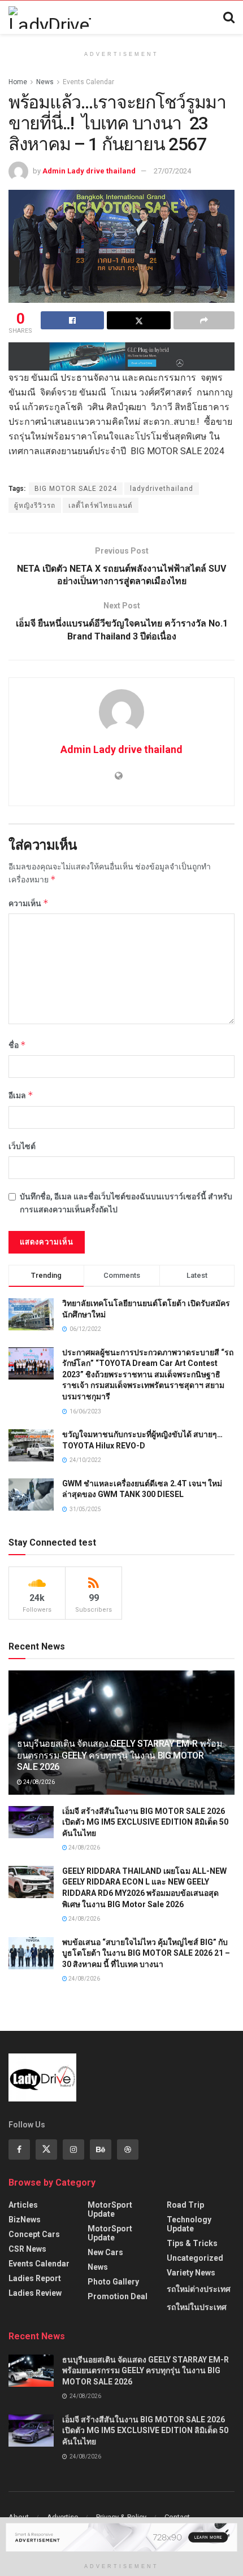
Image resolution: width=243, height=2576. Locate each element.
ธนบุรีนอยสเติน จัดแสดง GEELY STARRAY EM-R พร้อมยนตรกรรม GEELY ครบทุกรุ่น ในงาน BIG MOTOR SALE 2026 (120, 1755)
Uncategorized (195, 2258)
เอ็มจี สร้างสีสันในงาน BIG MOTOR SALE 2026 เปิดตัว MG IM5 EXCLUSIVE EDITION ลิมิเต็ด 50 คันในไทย (145, 1822)
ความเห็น (29, 903)
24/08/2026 (38, 1782)
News (45, 82)
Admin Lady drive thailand (89, 171)
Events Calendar (88, 82)
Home (18, 82)
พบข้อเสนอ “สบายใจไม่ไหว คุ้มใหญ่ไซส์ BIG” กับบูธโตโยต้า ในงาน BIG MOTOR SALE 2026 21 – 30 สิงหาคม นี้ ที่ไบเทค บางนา (146, 1953)
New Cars (105, 2252)
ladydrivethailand (162, 489)
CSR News (27, 2249)
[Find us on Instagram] (73, 2149)
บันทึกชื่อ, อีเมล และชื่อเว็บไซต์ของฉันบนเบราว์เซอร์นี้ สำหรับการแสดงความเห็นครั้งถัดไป (126, 1203)
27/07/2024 (172, 171)
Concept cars (34, 2234)
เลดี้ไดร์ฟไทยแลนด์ (101, 506)
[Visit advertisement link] (121, 356)
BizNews (25, 2220)
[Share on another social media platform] (204, 320)
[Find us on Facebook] (19, 2149)
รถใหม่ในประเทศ (197, 2307)
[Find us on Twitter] (46, 2149)
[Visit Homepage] (50, 18)
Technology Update (189, 2224)
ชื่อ (17, 1045)
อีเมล (21, 1095)
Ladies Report (35, 2278)
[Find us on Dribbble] (128, 2149)
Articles (23, 2205)
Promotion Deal (118, 2296)
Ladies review (35, 2293)
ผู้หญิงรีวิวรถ (35, 506)
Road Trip (185, 2205)
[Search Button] (229, 18)
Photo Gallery (113, 2282)
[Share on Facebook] (72, 320)
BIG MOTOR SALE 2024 (76, 489)
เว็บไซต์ (22, 1146)
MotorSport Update (110, 2209)
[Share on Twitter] (138, 320)
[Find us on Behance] (101, 2149)
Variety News (191, 2273)
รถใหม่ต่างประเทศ (199, 2289)
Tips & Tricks (192, 2243)
